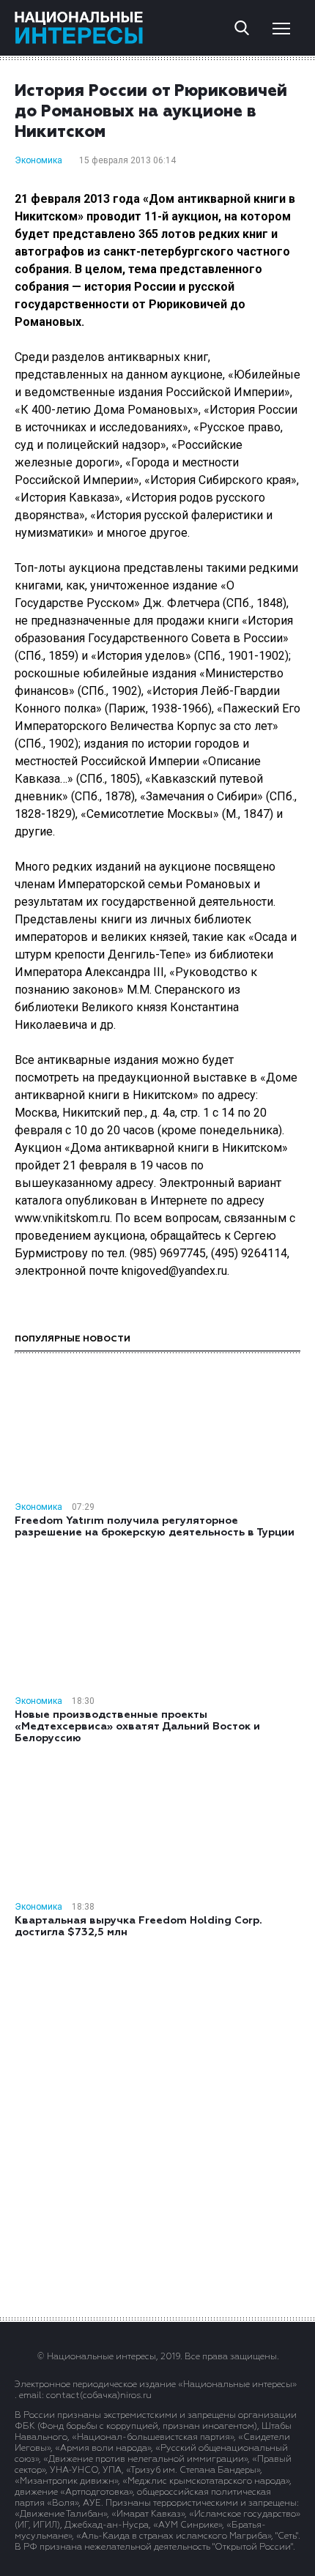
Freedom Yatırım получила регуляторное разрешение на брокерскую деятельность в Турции (155, 1527)
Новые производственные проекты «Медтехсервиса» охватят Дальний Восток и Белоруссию (137, 1727)
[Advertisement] (157, 2126)
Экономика (38, 160)
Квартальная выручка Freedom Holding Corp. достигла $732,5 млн (138, 1927)
